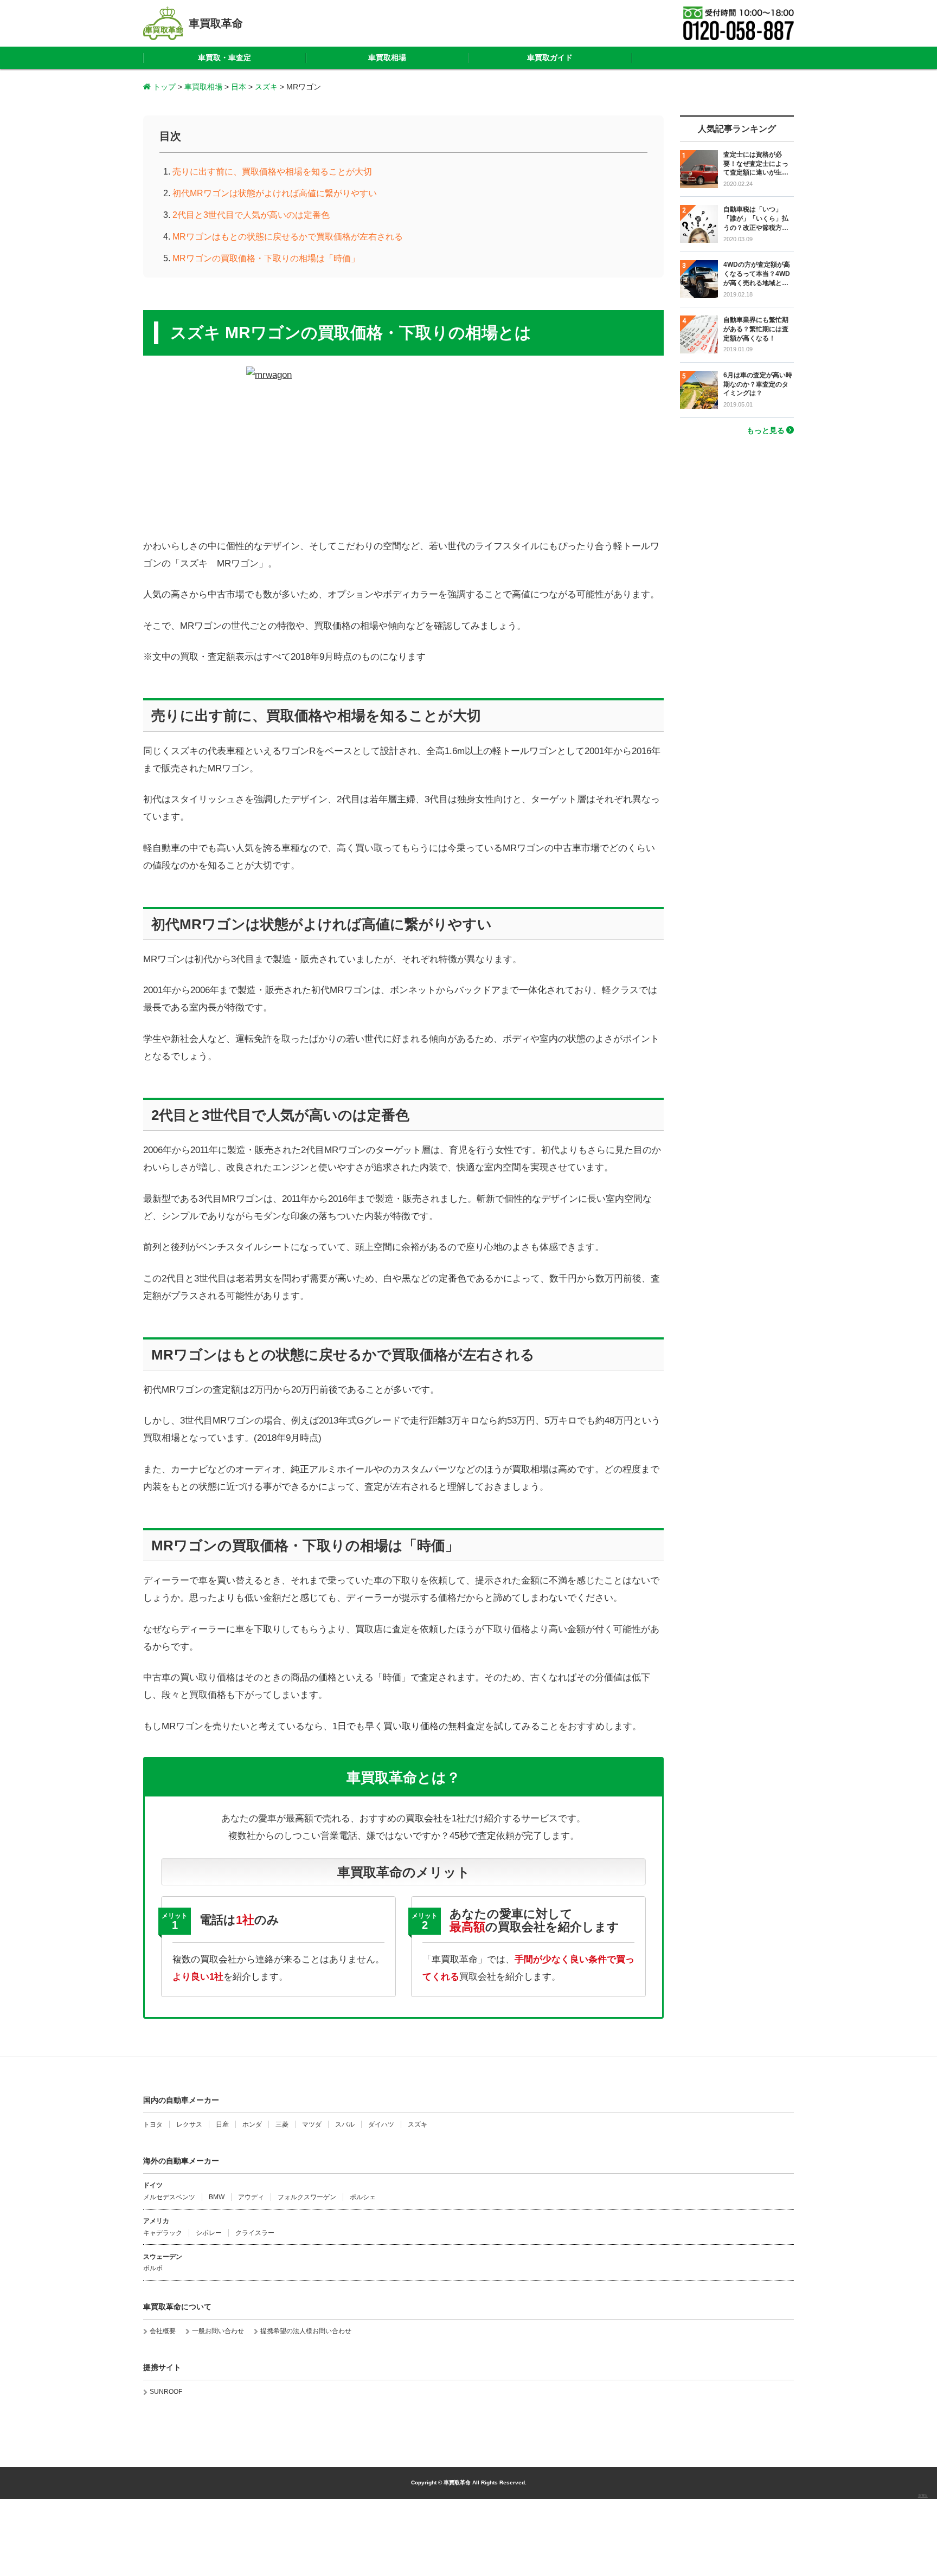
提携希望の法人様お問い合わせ (306, 2331)
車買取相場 (387, 57)
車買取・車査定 (224, 57)
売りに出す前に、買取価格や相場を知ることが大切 (272, 172)
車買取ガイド (550, 57)
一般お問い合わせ (218, 2331)
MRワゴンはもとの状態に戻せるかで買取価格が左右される (288, 237)
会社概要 (163, 2331)
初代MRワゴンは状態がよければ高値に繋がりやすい (275, 193)
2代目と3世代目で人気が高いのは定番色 (251, 215)
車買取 (923, 2496)
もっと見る (766, 430)
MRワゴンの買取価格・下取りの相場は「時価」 (266, 258)
